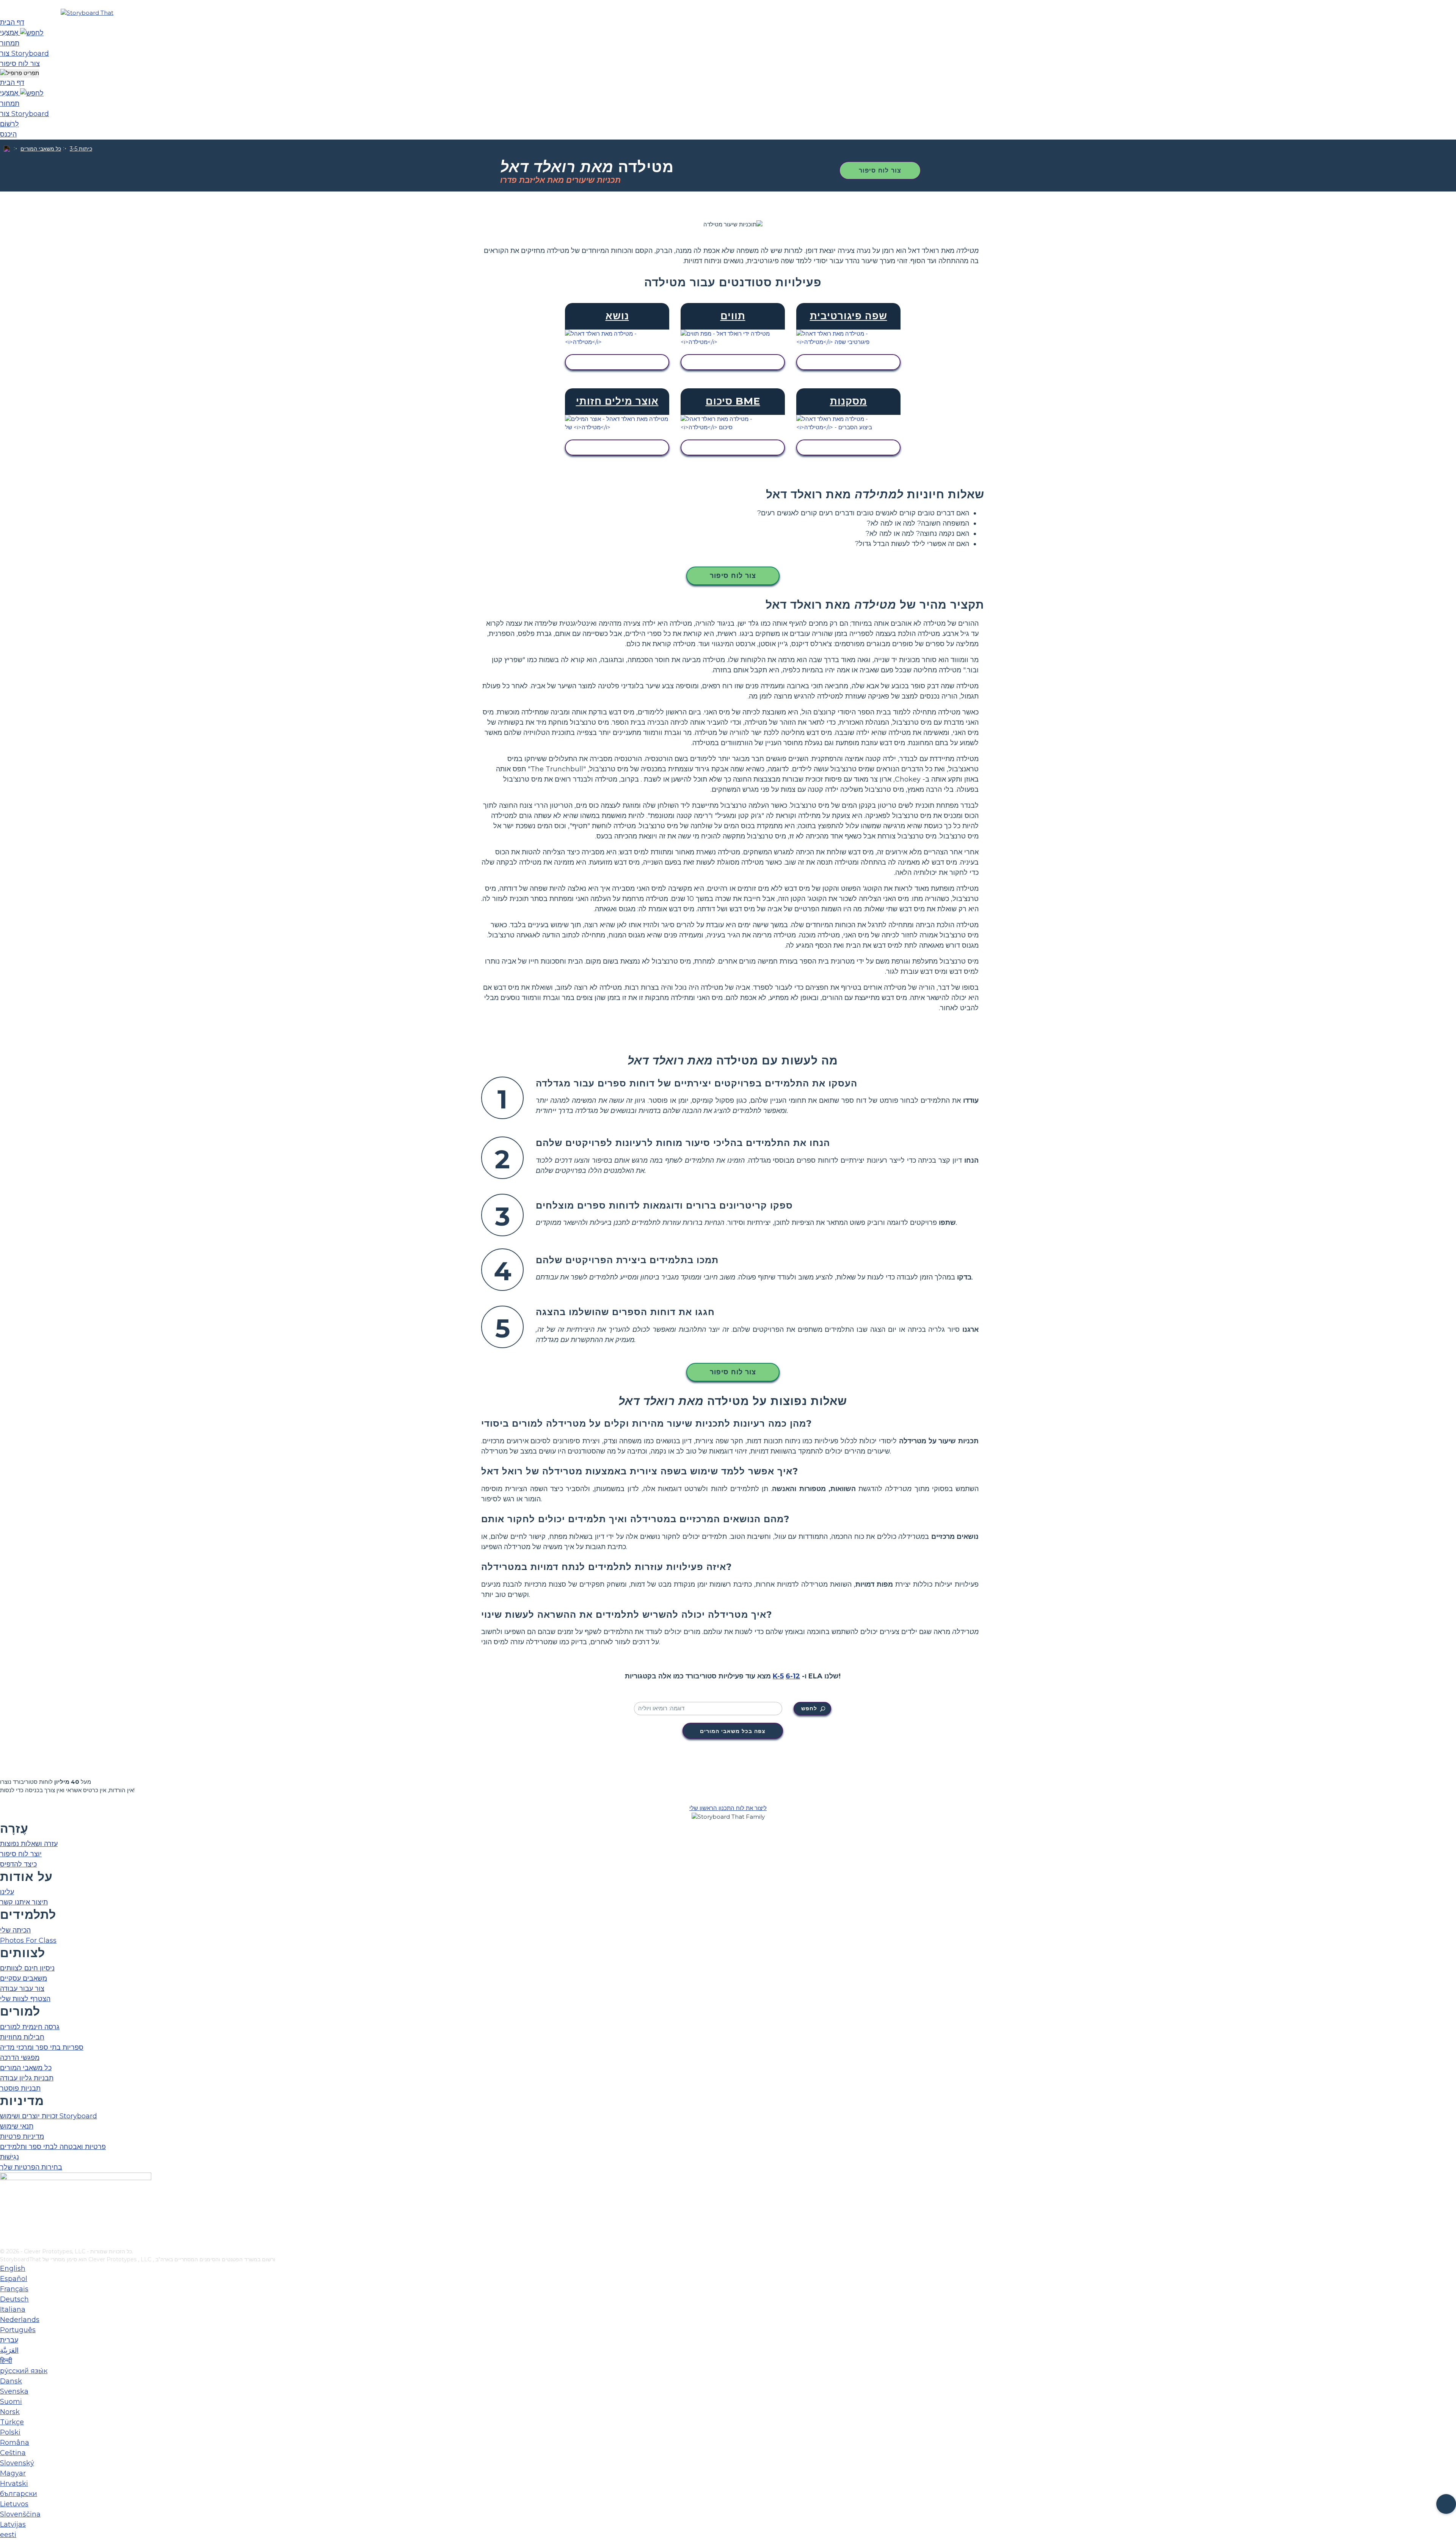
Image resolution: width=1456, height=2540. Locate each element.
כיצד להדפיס (18, 1864)
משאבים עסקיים (24, 1978)
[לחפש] (32, 33)
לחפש (809, 1708)
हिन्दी (6, 2361)
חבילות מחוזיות (22, 2037)
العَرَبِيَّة (9, 2350)
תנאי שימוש (17, 2126)
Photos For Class (28, 1940)
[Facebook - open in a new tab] (5, 2205)
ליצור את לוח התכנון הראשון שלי (728, 1808)
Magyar (13, 2473)
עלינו (7, 1892)
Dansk (11, 2381)
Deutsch (14, 2299)
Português (18, 2330)
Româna (15, 2443)
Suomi (11, 2402)
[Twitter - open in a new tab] (5, 2230)
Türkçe (12, 2422)
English (13, 2268)
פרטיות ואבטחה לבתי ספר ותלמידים (53, 2147)
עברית (9, 2340)
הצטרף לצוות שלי (25, 1999)
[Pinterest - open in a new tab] (5, 2242)
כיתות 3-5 (81, 149)
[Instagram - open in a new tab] (5, 2217)
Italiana (13, 2309)
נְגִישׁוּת (9, 2157)
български (19, 2494)
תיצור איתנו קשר (24, 1902)
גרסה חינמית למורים (30, 2027)
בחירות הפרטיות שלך (31, 2167)
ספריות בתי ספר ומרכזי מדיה (42, 2047)
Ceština (13, 2453)
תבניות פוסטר (20, 2088)
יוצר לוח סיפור (21, 1854)
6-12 (793, 1676)
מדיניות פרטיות (22, 2137)
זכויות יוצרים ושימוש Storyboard (49, 2116)
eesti (8, 2535)
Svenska (14, 2391)
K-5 (778, 1676)
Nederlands (20, 2320)
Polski (10, 2432)
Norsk (10, 2412)
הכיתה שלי (15, 1930)
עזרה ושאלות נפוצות (29, 1844)
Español (14, 2279)
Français (14, 2289)
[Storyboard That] (87, 13)
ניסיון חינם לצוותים (27, 1968)
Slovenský (17, 2463)
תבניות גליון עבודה (27, 2078)
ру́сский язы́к (24, 2371)
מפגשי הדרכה (20, 2058)
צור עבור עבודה (22, 1989)
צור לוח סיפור (880, 170)
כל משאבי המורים (41, 149)
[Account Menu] (20, 73)
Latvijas (13, 2524)
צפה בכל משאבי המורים (733, 1731)
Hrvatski (14, 2483)
